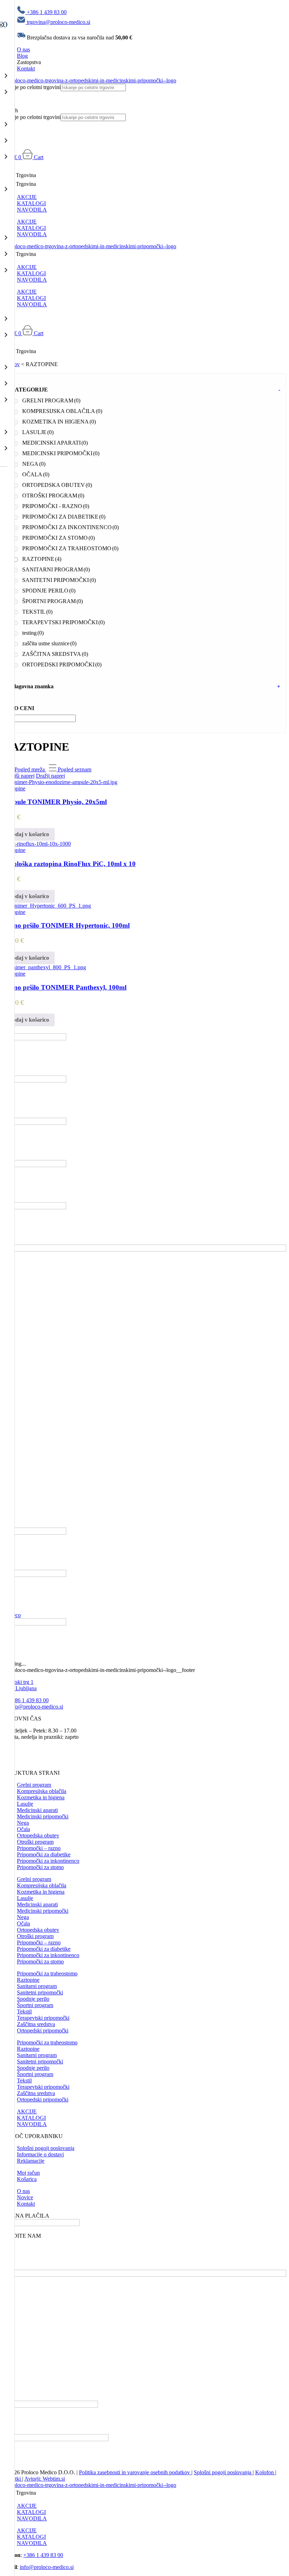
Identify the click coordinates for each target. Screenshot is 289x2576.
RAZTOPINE (42, 559)
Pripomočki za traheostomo (47, 1973)
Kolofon (265, 2472)
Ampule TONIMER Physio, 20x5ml (55, 802)
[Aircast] (35, 1123)
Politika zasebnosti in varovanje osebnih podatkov (135, 2472)
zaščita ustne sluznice (49, 643)
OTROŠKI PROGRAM (53, 496)
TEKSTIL (37, 612)
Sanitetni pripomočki (40, 1992)
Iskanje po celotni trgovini (32, 87)
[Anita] (35, 1575)
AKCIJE (27, 197)
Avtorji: (33, 2479)
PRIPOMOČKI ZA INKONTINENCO (70, 527)
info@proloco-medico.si (36, 1707)
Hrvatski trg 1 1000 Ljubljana (20, 1685)
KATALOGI (31, 203)
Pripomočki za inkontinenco (48, 1861)
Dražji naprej (50, 776)
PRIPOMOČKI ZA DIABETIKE (64, 517)
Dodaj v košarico (29, 834)
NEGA (34, 464)
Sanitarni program (37, 1986)
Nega (23, 1823)
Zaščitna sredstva (36, 2024)
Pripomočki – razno (39, 1848)
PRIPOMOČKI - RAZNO (56, 506)
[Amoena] (35, 1533)
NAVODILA (32, 210)
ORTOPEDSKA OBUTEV (57, 485)
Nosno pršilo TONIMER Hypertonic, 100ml (66, 925)
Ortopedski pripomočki (43, 2030)
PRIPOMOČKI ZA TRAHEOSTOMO (70, 548)
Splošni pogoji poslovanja (223, 2472)
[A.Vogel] (35, 1038)
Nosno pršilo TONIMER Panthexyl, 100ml (65, 987)
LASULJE (38, 432)
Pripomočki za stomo (40, 1867)
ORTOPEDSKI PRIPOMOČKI (62, 665)
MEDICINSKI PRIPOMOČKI (61, 453)
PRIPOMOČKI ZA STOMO (59, 538)
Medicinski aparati (37, 1810)
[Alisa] (35, 1207)
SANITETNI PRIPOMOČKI (59, 580)
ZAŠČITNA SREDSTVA (55, 654)
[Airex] (35, 1165)
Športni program (35, 2005)
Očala (23, 1829)
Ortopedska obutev (38, 1835)
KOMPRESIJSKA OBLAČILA (62, 411)
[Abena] (35, 1081)
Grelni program (34, 1785)
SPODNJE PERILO (49, 591)
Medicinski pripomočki (43, 1816)
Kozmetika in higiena (41, 1797)
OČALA (36, 474)
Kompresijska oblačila (42, 1791)
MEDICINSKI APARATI (55, 443)
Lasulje (25, 1804)
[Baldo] (35, 1624)
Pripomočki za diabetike (44, 1854)
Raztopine (28, 1980)
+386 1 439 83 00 (29, 1700)
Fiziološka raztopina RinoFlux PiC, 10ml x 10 (69, 864)
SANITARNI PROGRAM (56, 569)
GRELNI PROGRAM (51, 400)
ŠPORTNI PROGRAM (53, 601)
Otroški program (35, 1842)
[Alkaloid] (144, 1250)
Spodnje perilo (33, 1999)
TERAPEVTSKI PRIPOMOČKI (63, 622)
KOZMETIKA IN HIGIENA (59, 422)
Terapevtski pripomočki (43, 2018)
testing (33, 633)
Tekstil (24, 2011)
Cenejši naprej (19, 776)
